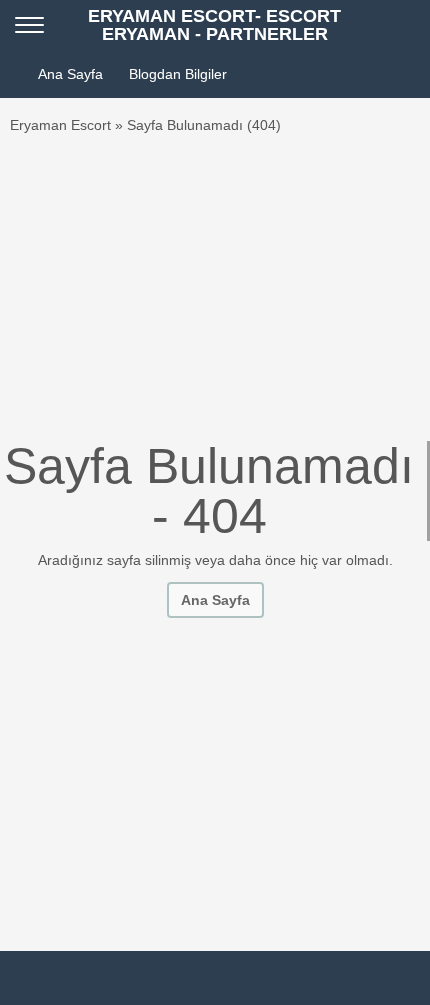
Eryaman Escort (60, 125)
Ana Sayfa (70, 74)
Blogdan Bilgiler (178, 74)
